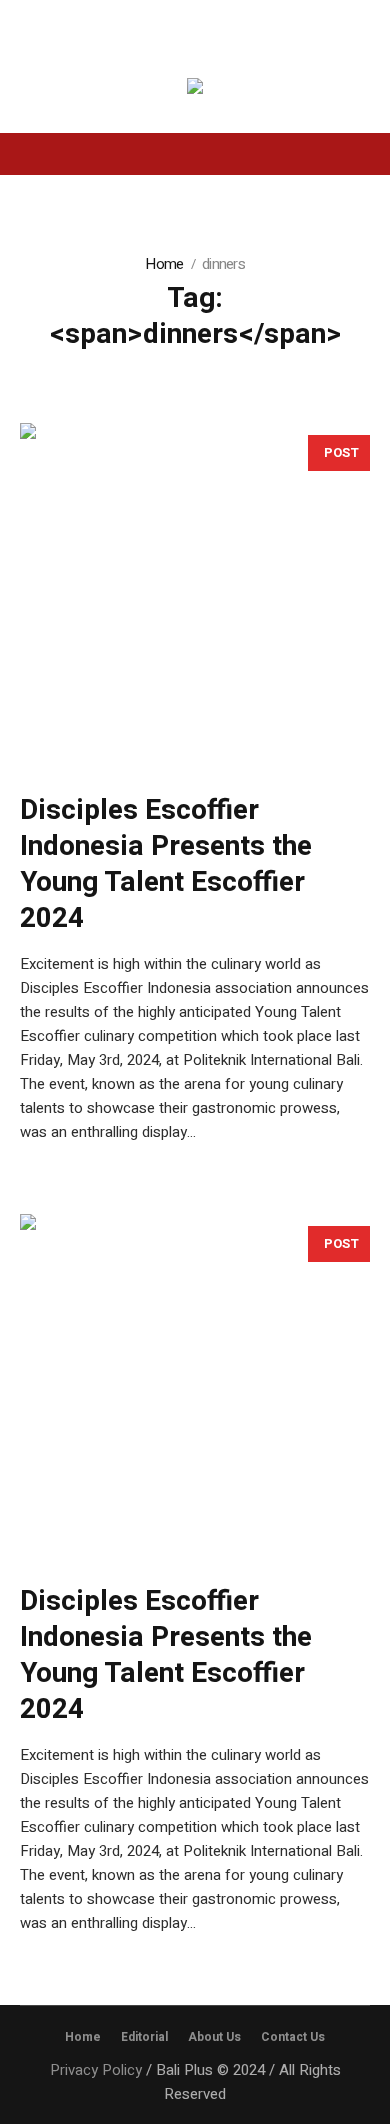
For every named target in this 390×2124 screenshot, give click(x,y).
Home (164, 264)
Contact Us (293, 2037)
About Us (214, 2037)
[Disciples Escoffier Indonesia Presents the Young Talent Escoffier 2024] (195, 598)
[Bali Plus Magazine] (195, 89)
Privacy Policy (96, 2070)
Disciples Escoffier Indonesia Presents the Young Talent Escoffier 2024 (166, 864)
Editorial (144, 2037)
